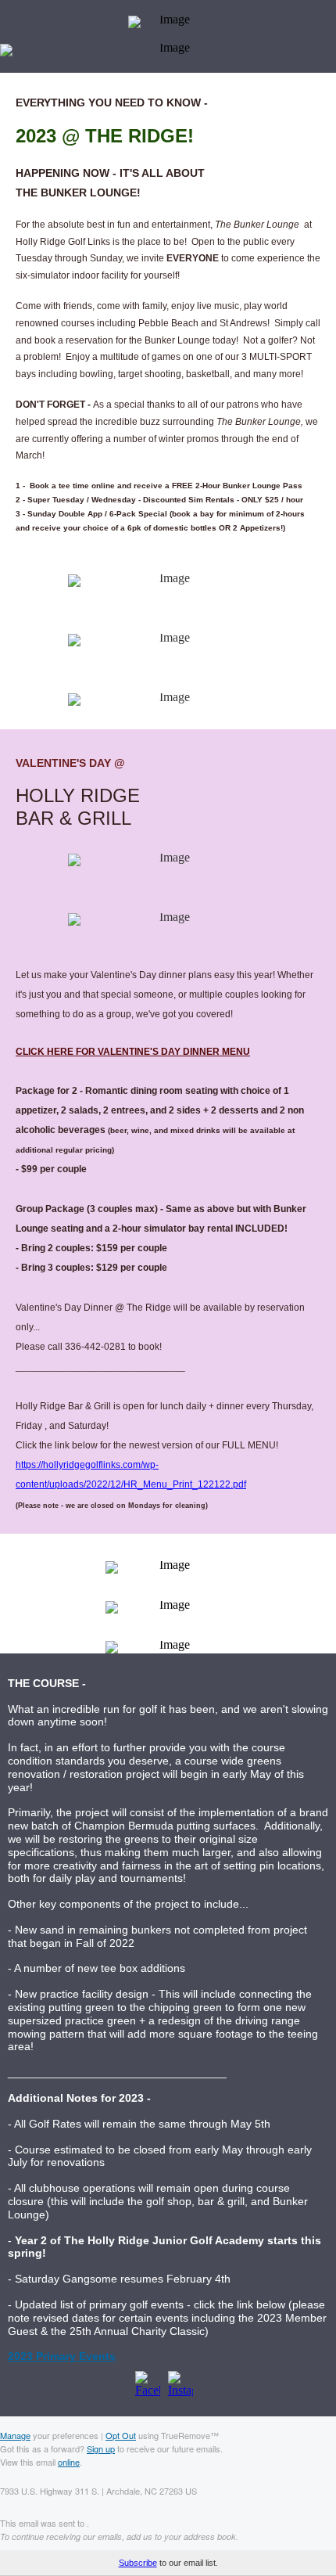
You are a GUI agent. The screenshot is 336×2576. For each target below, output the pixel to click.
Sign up (101, 2448)
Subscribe (138, 2563)
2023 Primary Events (62, 2356)
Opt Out (121, 2435)
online (69, 2462)
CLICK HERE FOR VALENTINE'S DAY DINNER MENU (133, 1052)
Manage (15, 2435)
